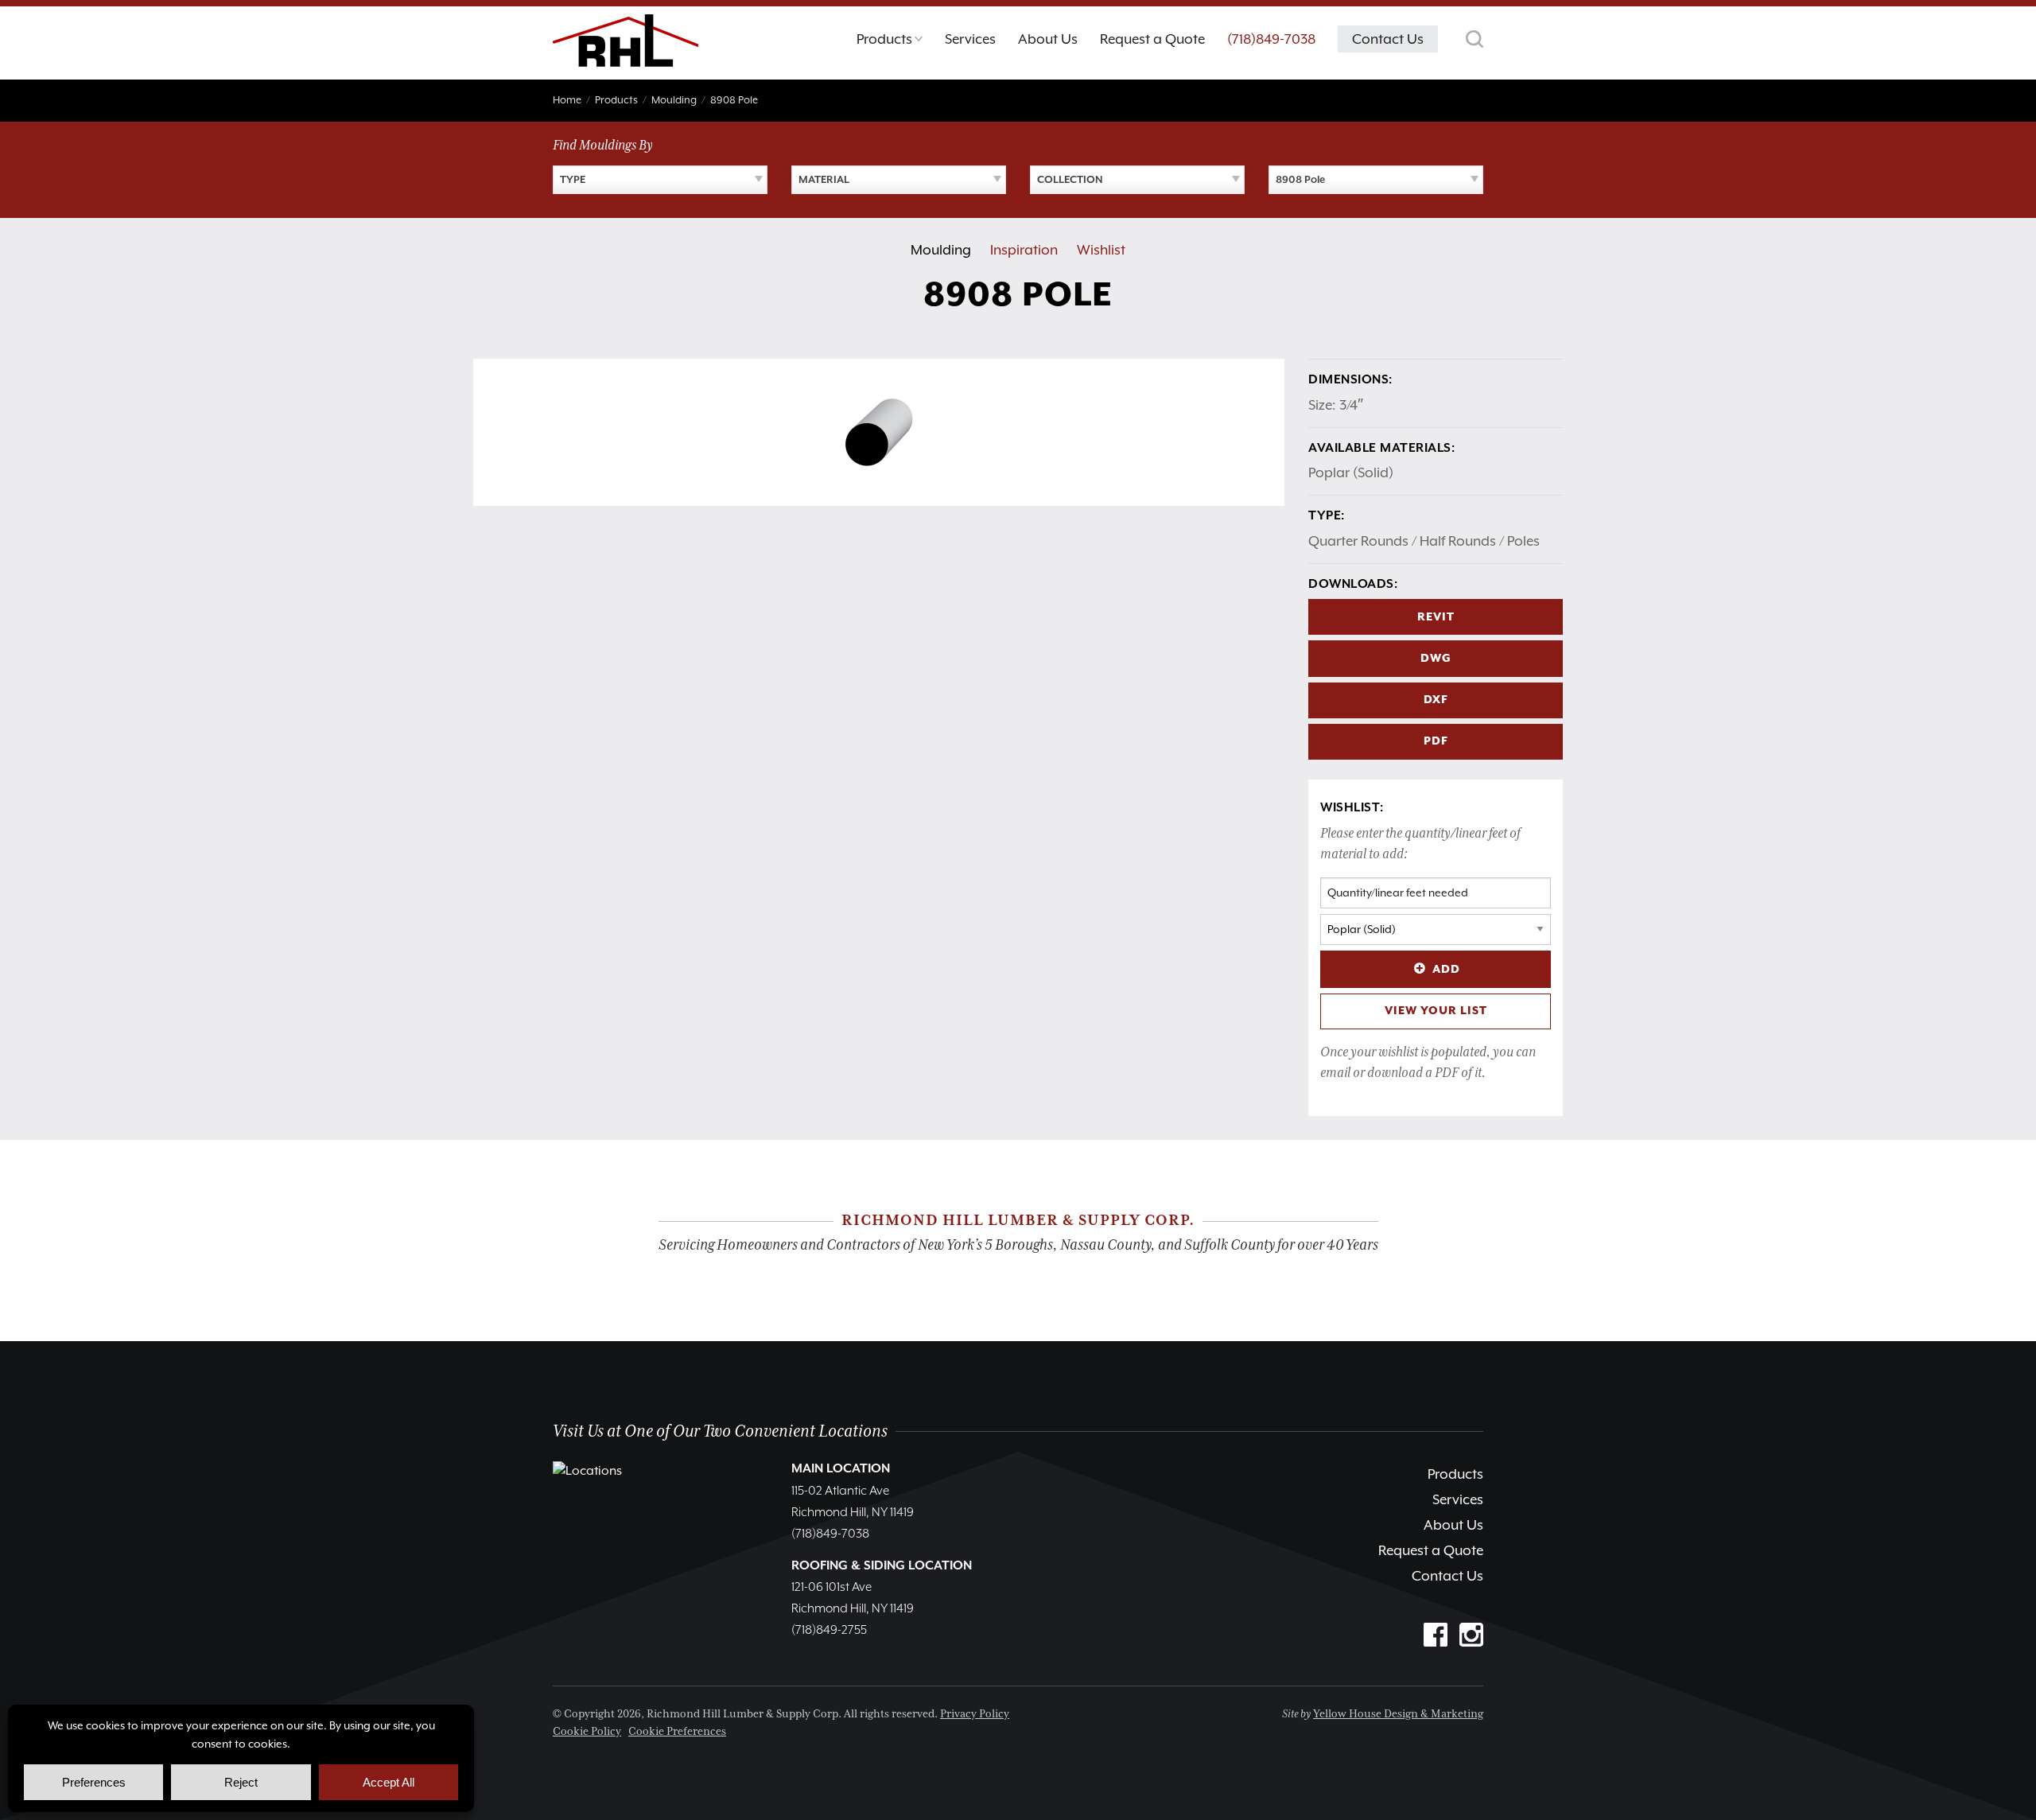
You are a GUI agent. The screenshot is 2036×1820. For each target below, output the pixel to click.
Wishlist (1101, 250)
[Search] (1475, 39)
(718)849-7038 (1271, 39)
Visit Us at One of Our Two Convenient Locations (720, 1431)
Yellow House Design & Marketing (1398, 1714)
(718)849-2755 (829, 1631)
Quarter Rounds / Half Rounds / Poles (1424, 541)
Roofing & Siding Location (882, 1566)
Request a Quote (1431, 1550)
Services (1458, 1499)
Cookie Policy (587, 1732)
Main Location (841, 1469)
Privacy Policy (975, 1714)
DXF (1436, 700)
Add (1446, 970)
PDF (1436, 741)
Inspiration (1024, 250)
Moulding (941, 250)
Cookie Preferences (677, 1732)
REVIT (1436, 617)
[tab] (890, 43)
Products (1455, 1474)
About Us (1453, 1525)
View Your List (1436, 1011)
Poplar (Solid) (1351, 472)
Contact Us (1447, 1576)
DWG (1436, 659)
